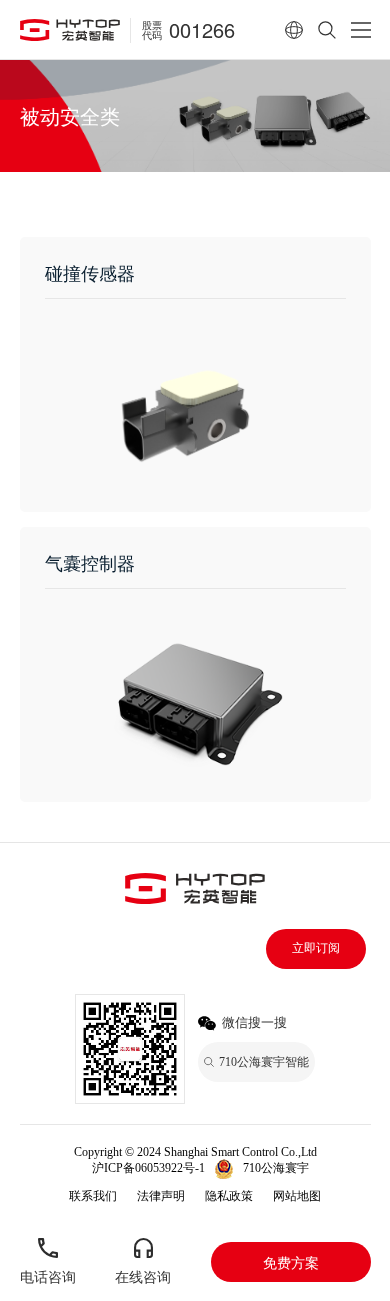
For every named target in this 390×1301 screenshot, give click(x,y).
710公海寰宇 (276, 1168)
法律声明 (161, 1196)
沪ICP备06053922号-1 (148, 1168)
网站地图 (297, 1196)
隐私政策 (229, 1196)
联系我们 (93, 1196)
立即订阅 (316, 948)
